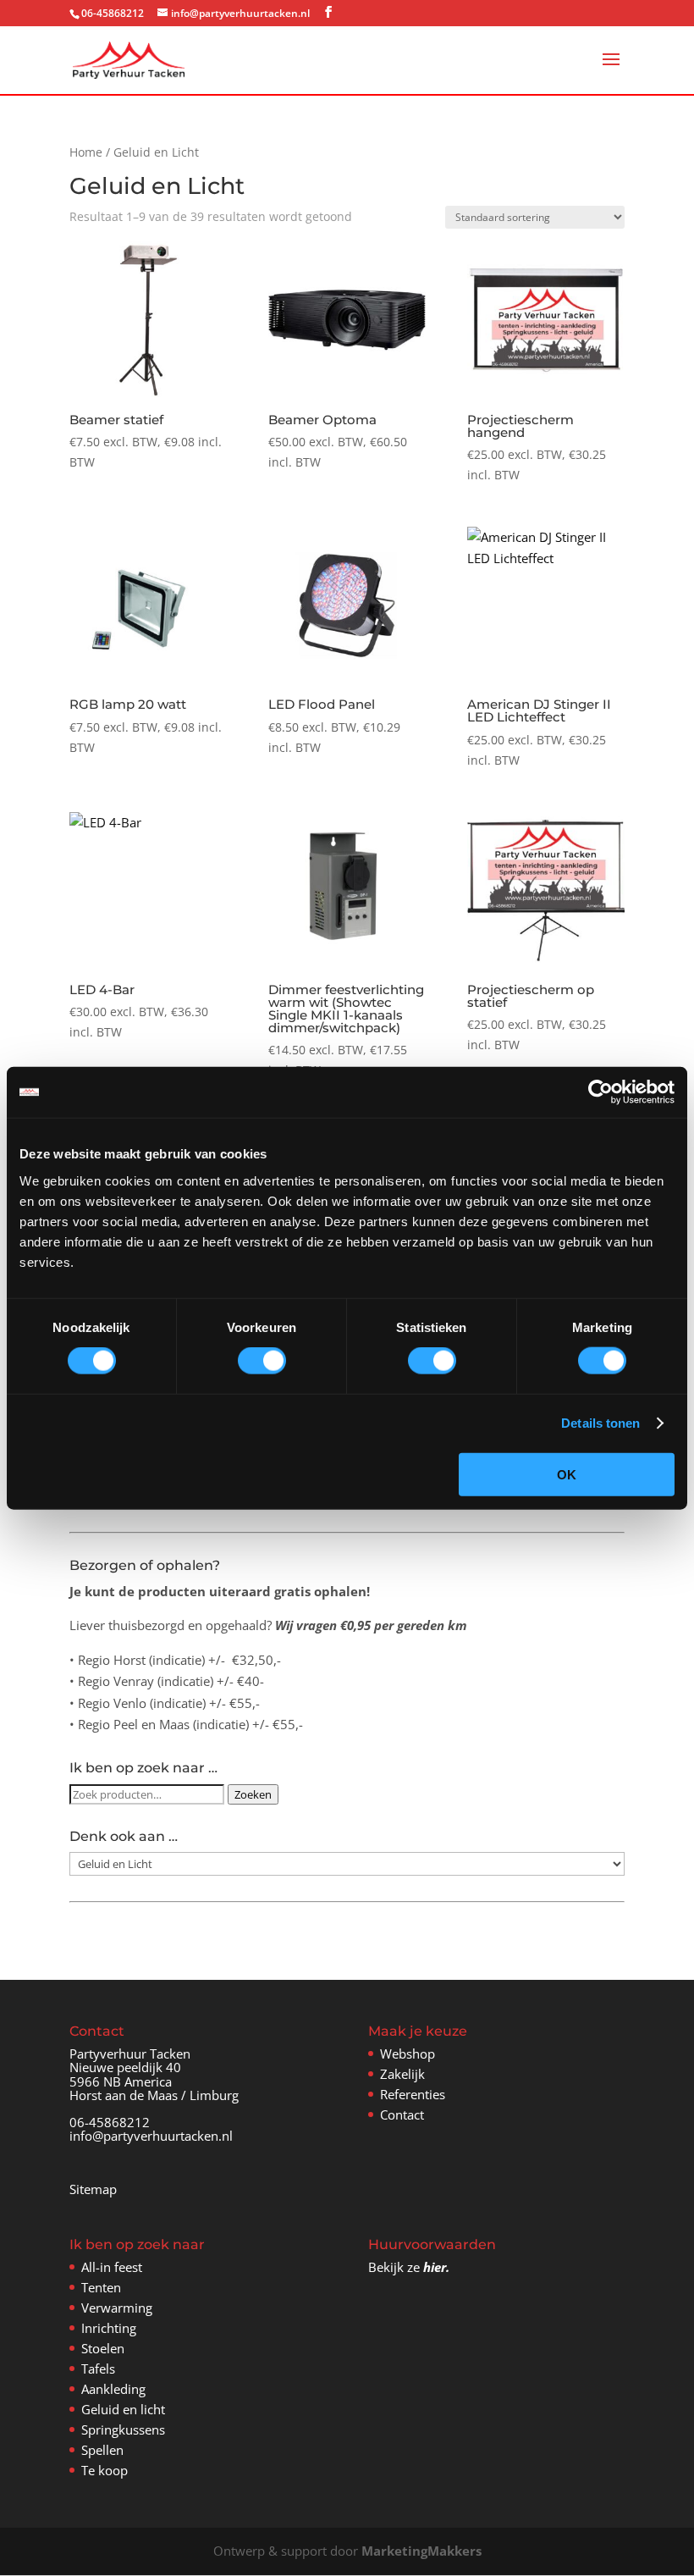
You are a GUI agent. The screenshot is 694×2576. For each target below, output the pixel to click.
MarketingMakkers (421, 2551)
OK (567, 1474)
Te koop (105, 2470)
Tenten (101, 2287)
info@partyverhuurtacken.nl (151, 2136)
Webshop (408, 2054)
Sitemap (93, 2189)
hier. (436, 2267)
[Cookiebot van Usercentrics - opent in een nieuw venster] (600, 1092)
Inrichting (109, 2328)
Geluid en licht (123, 2409)
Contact (402, 2114)
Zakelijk (402, 2074)
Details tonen (600, 1423)
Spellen (102, 2450)
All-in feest (112, 2267)
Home (86, 152)
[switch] (262, 1361)
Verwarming (117, 2308)
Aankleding (113, 2389)
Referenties (413, 2094)
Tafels (98, 2369)
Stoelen (103, 2348)
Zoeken (253, 1794)
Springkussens (123, 2430)
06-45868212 (110, 2122)
